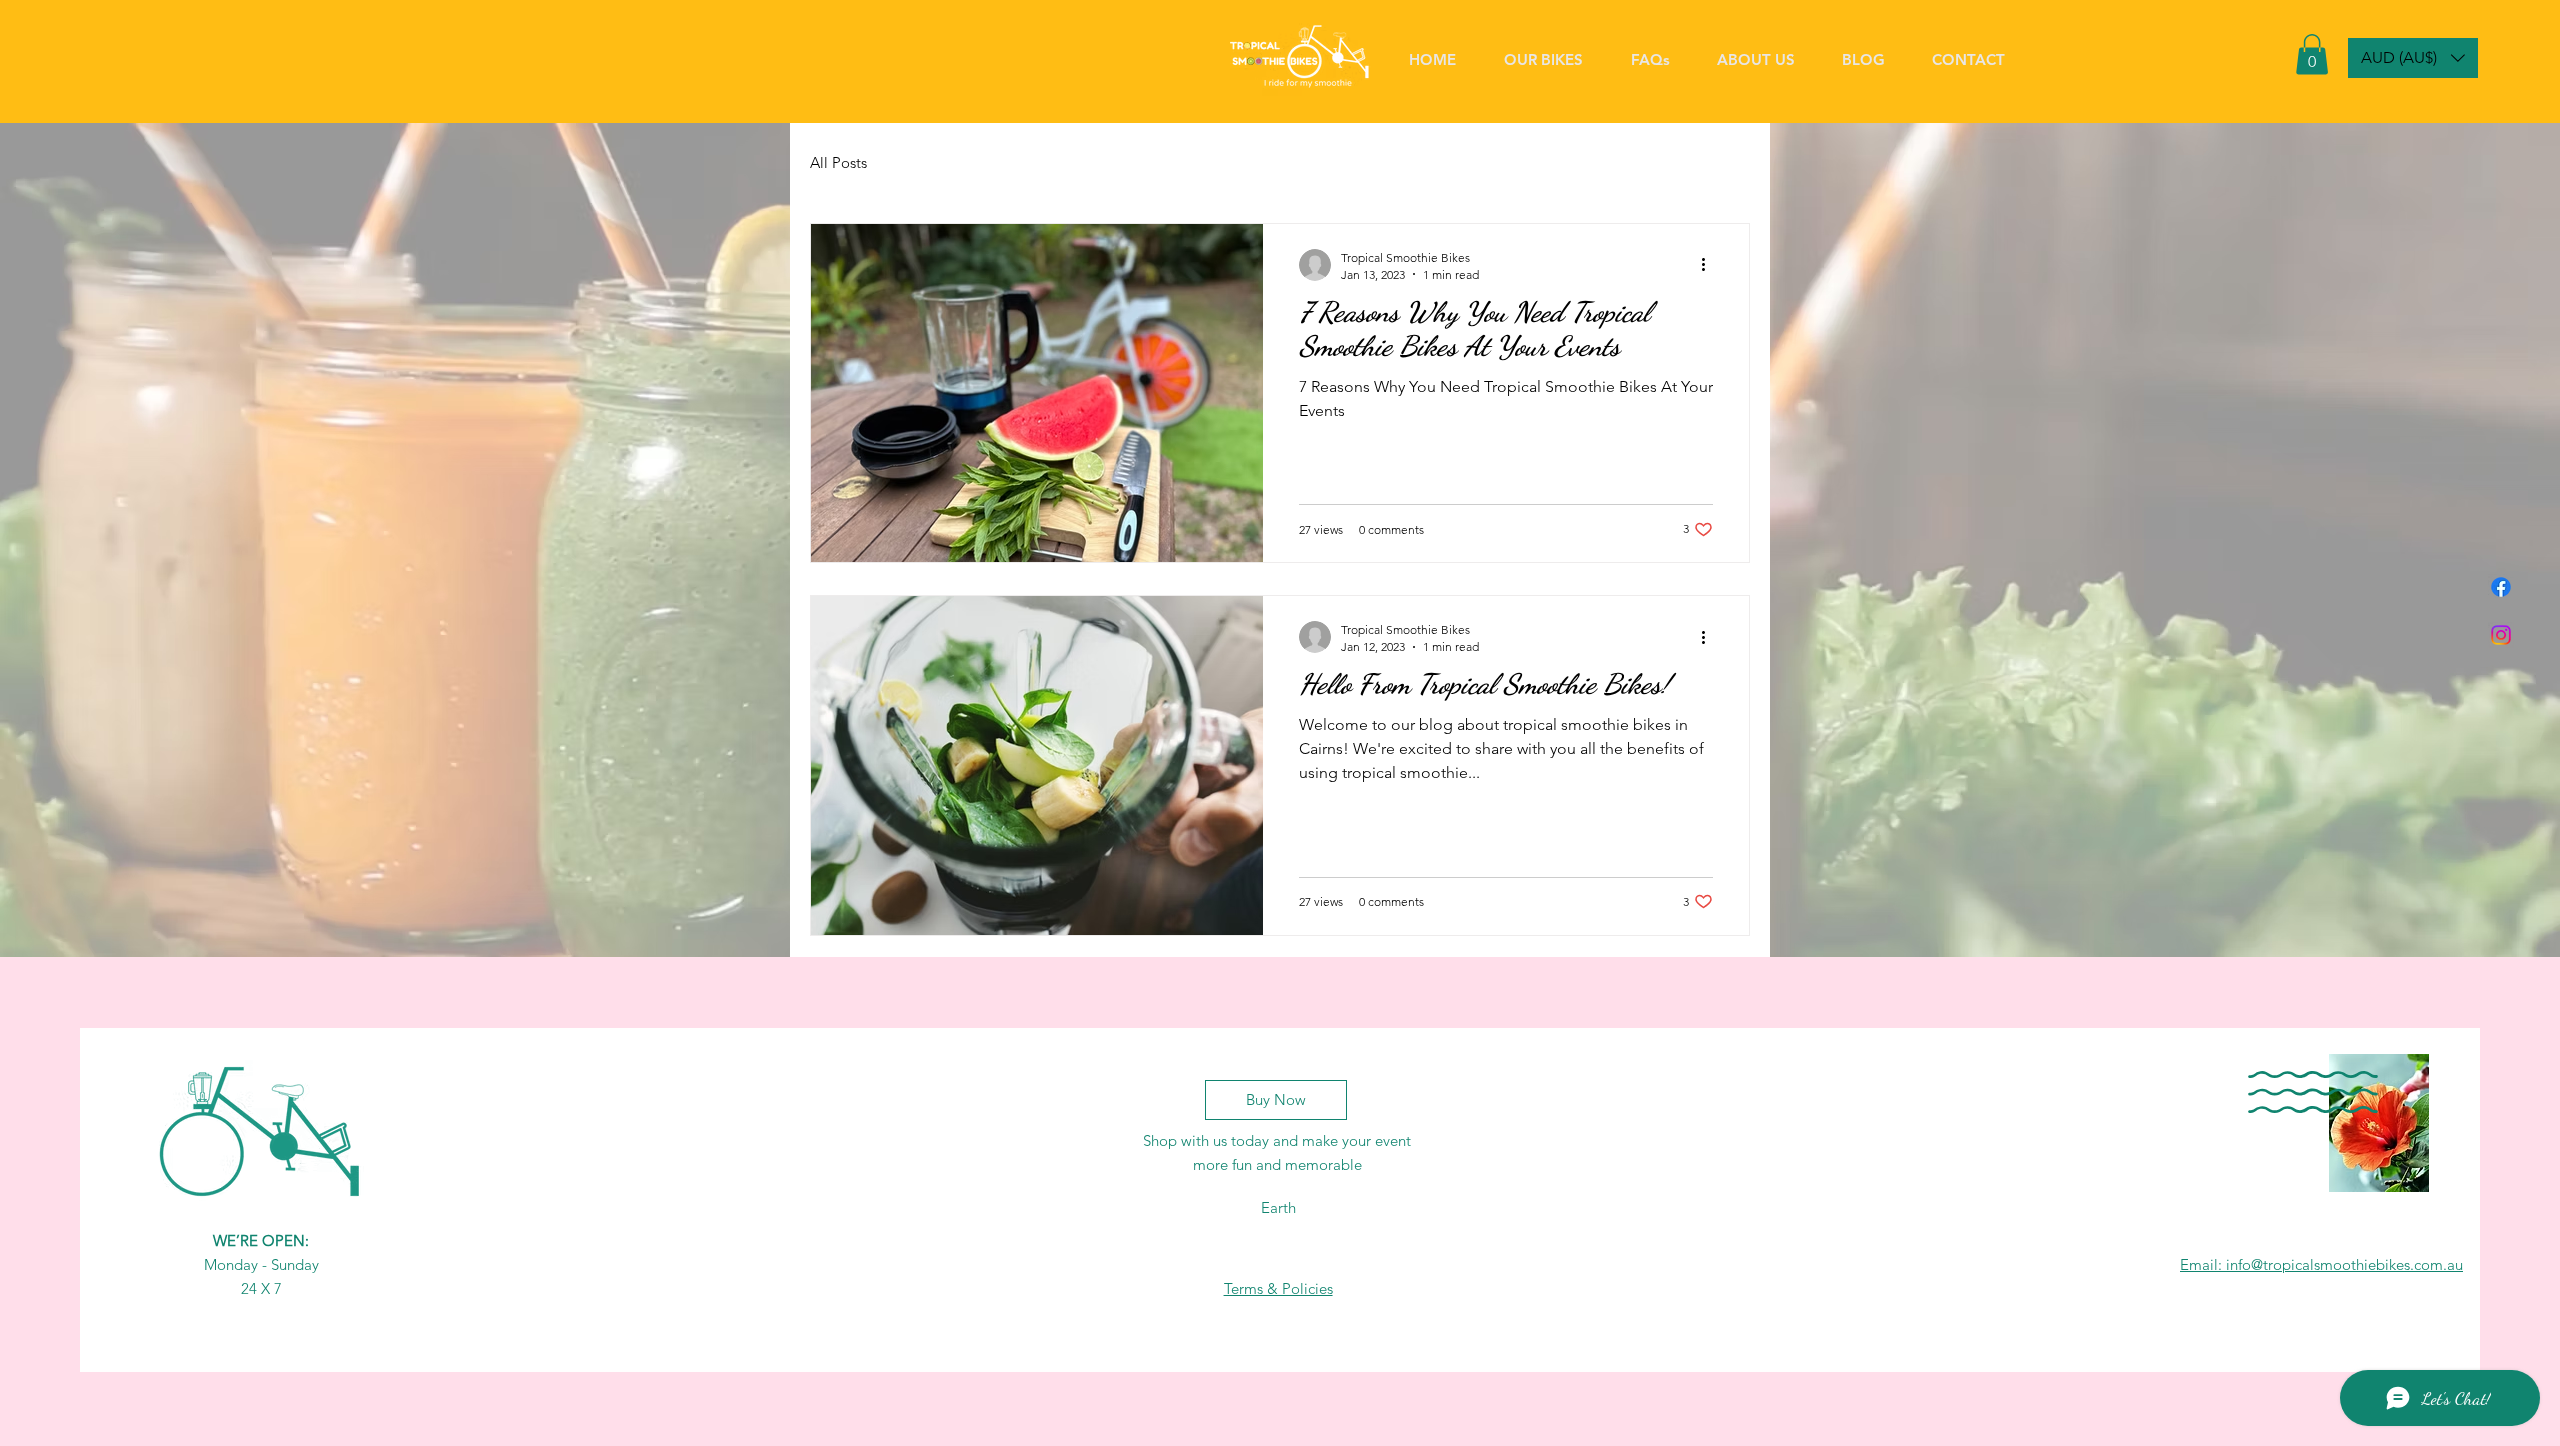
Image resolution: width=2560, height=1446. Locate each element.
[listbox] (2413, 58)
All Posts (838, 162)
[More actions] (1710, 265)
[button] (2312, 54)
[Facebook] (2501, 587)
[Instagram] (2501, 635)
